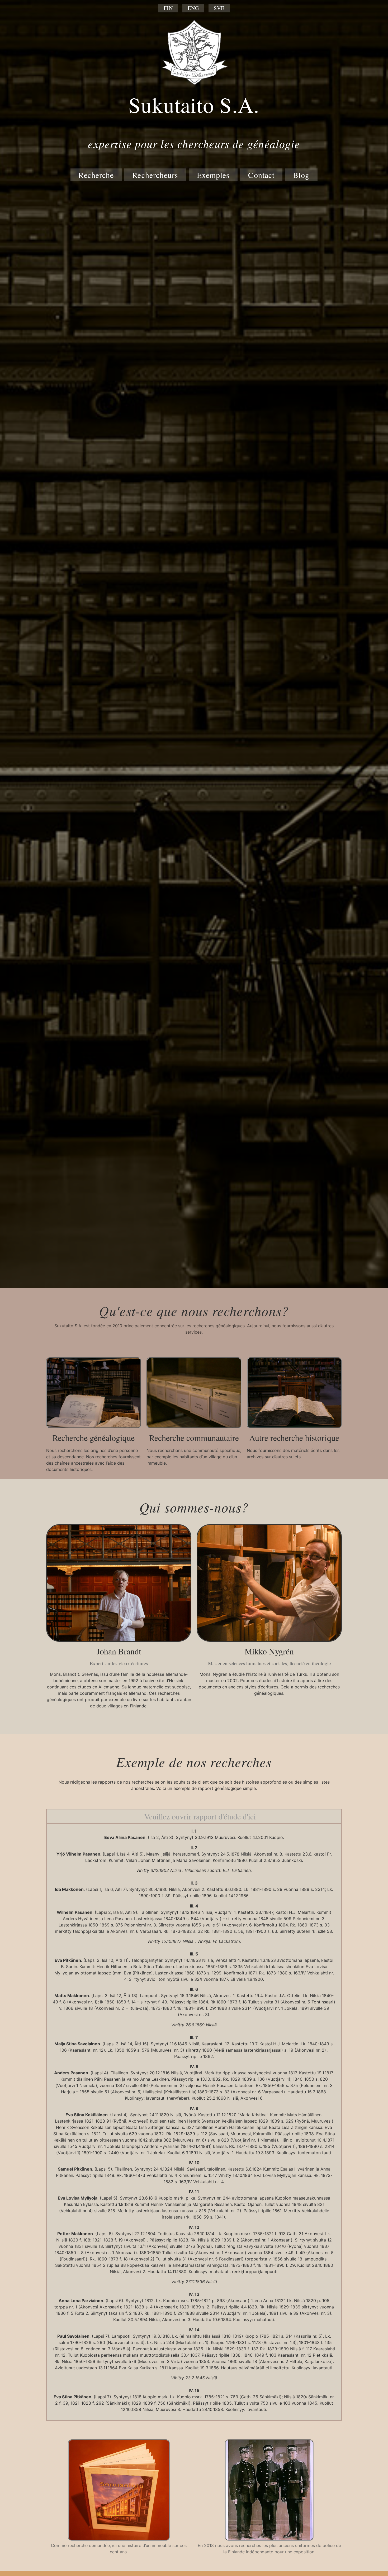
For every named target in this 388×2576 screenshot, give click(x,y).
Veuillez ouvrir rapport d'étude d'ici (200, 1816)
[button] (194, 1816)
